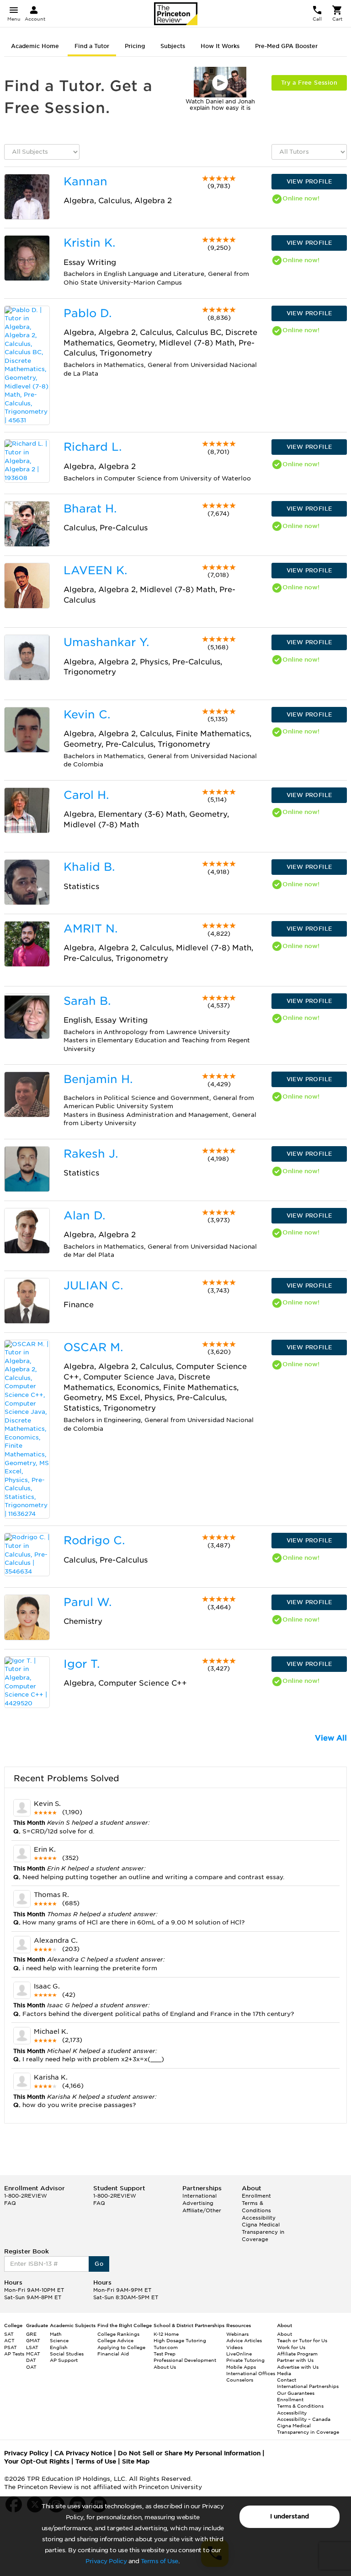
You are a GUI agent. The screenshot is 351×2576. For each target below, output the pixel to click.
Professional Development (185, 2360)
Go (99, 2264)
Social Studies (67, 2354)
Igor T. (82, 1664)
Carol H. (86, 795)
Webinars (237, 2334)
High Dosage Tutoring (180, 2340)
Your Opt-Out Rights (37, 2461)
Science (59, 2340)
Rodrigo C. (94, 1540)
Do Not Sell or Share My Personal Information (189, 2453)
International (199, 2196)
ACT (9, 2340)
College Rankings (118, 2334)
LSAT (32, 2347)
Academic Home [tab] (35, 46)
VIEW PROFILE (309, 181)
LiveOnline (239, 2354)
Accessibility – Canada (304, 2419)
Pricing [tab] (135, 46)
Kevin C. (87, 714)
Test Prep (165, 2354)
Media (284, 2373)
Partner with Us (295, 2360)
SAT (9, 2334)
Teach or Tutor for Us (302, 2340)
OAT (31, 2367)
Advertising (198, 2203)
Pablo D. (88, 313)
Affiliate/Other (202, 2210)
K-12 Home (166, 2334)
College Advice (115, 2340)
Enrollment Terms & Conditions (256, 2203)
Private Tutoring (245, 2360)
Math (56, 2334)
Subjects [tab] (173, 46)
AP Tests (14, 2354)
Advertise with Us (298, 2367)
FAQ (10, 2203)
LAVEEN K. (95, 570)
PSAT (11, 2347)
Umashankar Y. (106, 642)
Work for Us (291, 2347)
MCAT (33, 2354)
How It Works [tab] (220, 46)
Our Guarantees (296, 2393)
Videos (234, 2347)
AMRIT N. (90, 929)
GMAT (33, 2340)
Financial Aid (113, 2354)
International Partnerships (308, 2386)
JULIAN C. (93, 1285)
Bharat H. (90, 509)
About (285, 2334)
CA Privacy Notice (83, 2453)
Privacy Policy (106, 2561)
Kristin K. (89, 243)
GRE (31, 2334)
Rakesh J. (91, 1154)
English (59, 2347)
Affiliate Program (297, 2354)
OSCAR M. (93, 1347)
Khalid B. (89, 867)
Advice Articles (244, 2340)
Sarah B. (87, 1001)
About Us (165, 2367)
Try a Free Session (309, 83)
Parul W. (88, 1602)
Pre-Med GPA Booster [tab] (286, 46)
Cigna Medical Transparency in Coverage (263, 2232)
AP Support (64, 2360)
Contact (287, 2380)
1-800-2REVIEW (26, 2196)
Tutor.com (166, 2347)
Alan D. (84, 1215)
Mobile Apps (241, 2367)
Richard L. (93, 447)
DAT (31, 2360)
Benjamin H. (98, 1079)
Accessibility (259, 2218)
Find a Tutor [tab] (92, 46)
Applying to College (121, 2347)
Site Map (136, 2461)
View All (331, 1738)
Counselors (240, 2380)
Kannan (85, 181)
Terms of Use (160, 2561)
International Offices (251, 2373)
